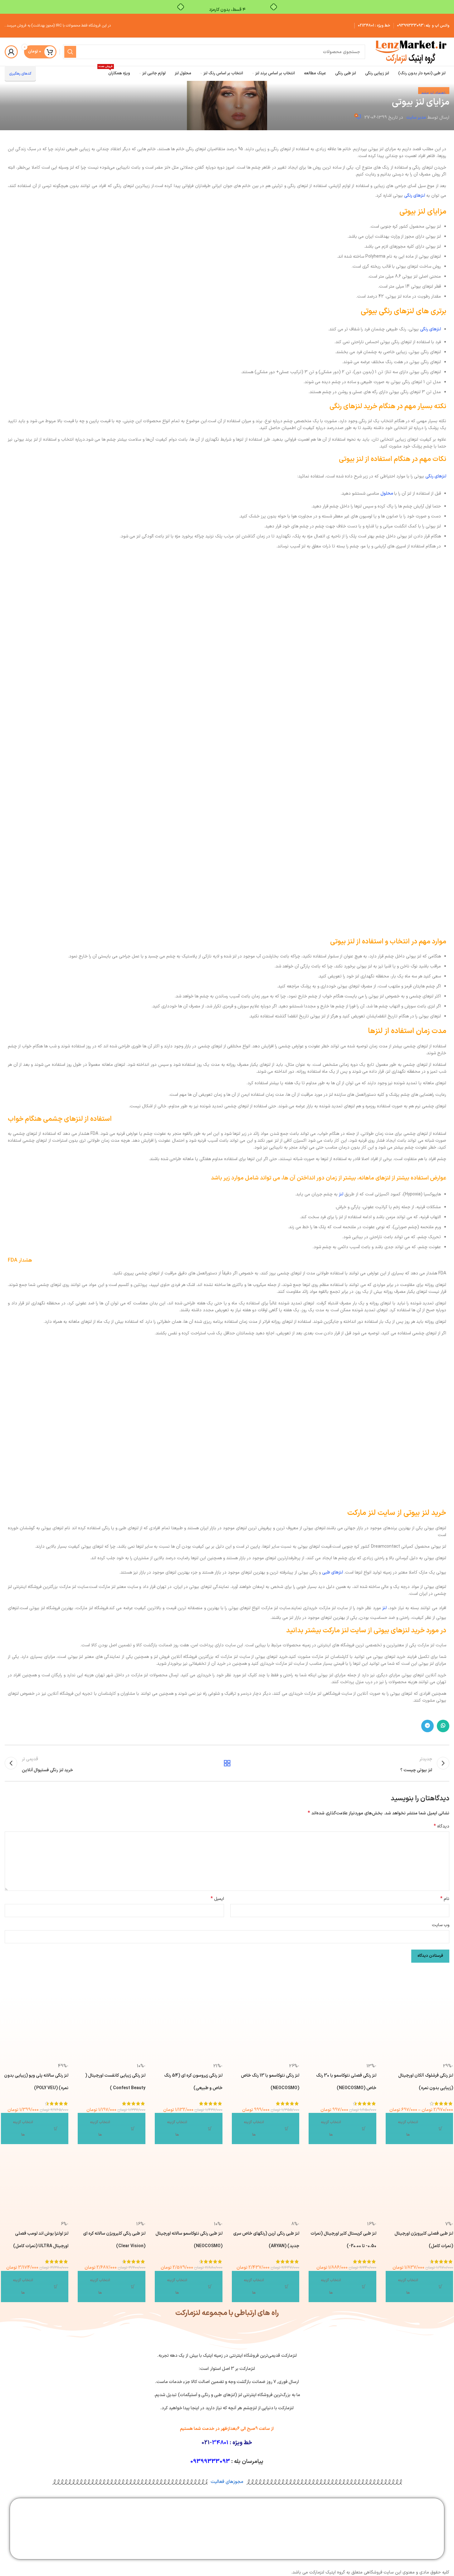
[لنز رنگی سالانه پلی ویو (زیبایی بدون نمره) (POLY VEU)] (35, 2030)
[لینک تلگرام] (427, 1726)
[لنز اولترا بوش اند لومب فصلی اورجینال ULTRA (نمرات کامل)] (35, 2187)
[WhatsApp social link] (443, 1726)
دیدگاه (442, 1827)
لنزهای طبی (332, 1572)
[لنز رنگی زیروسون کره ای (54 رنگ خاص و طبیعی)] (189, 2030)
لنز (341, 1194)
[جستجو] (70, 52)
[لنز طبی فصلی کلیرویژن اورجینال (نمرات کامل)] (420, 2187)
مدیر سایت (416, 118)
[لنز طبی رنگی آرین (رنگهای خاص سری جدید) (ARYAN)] (266, 2187)
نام (445, 1899)
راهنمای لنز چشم (434, 93)
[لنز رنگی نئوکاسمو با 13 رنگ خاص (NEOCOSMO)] (266, 2030)
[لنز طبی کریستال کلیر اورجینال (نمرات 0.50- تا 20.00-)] (342, 2187)
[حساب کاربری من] (11, 52)
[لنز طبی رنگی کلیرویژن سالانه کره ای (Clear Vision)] (112, 2187)
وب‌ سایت (441, 1925)
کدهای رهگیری (20, 74)
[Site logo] (410, 52)
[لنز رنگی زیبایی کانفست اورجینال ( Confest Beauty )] (112, 2030)
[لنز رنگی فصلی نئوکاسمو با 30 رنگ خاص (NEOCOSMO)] (342, 2030)
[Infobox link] (418, 2524)
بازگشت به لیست (227, 1763)
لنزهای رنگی (415, 196)
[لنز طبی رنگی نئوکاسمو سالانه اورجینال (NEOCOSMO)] (189, 2187)
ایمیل (217, 1899)
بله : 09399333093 (414, 26)
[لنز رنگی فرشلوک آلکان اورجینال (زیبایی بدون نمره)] (420, 2030)
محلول (387, 494)
